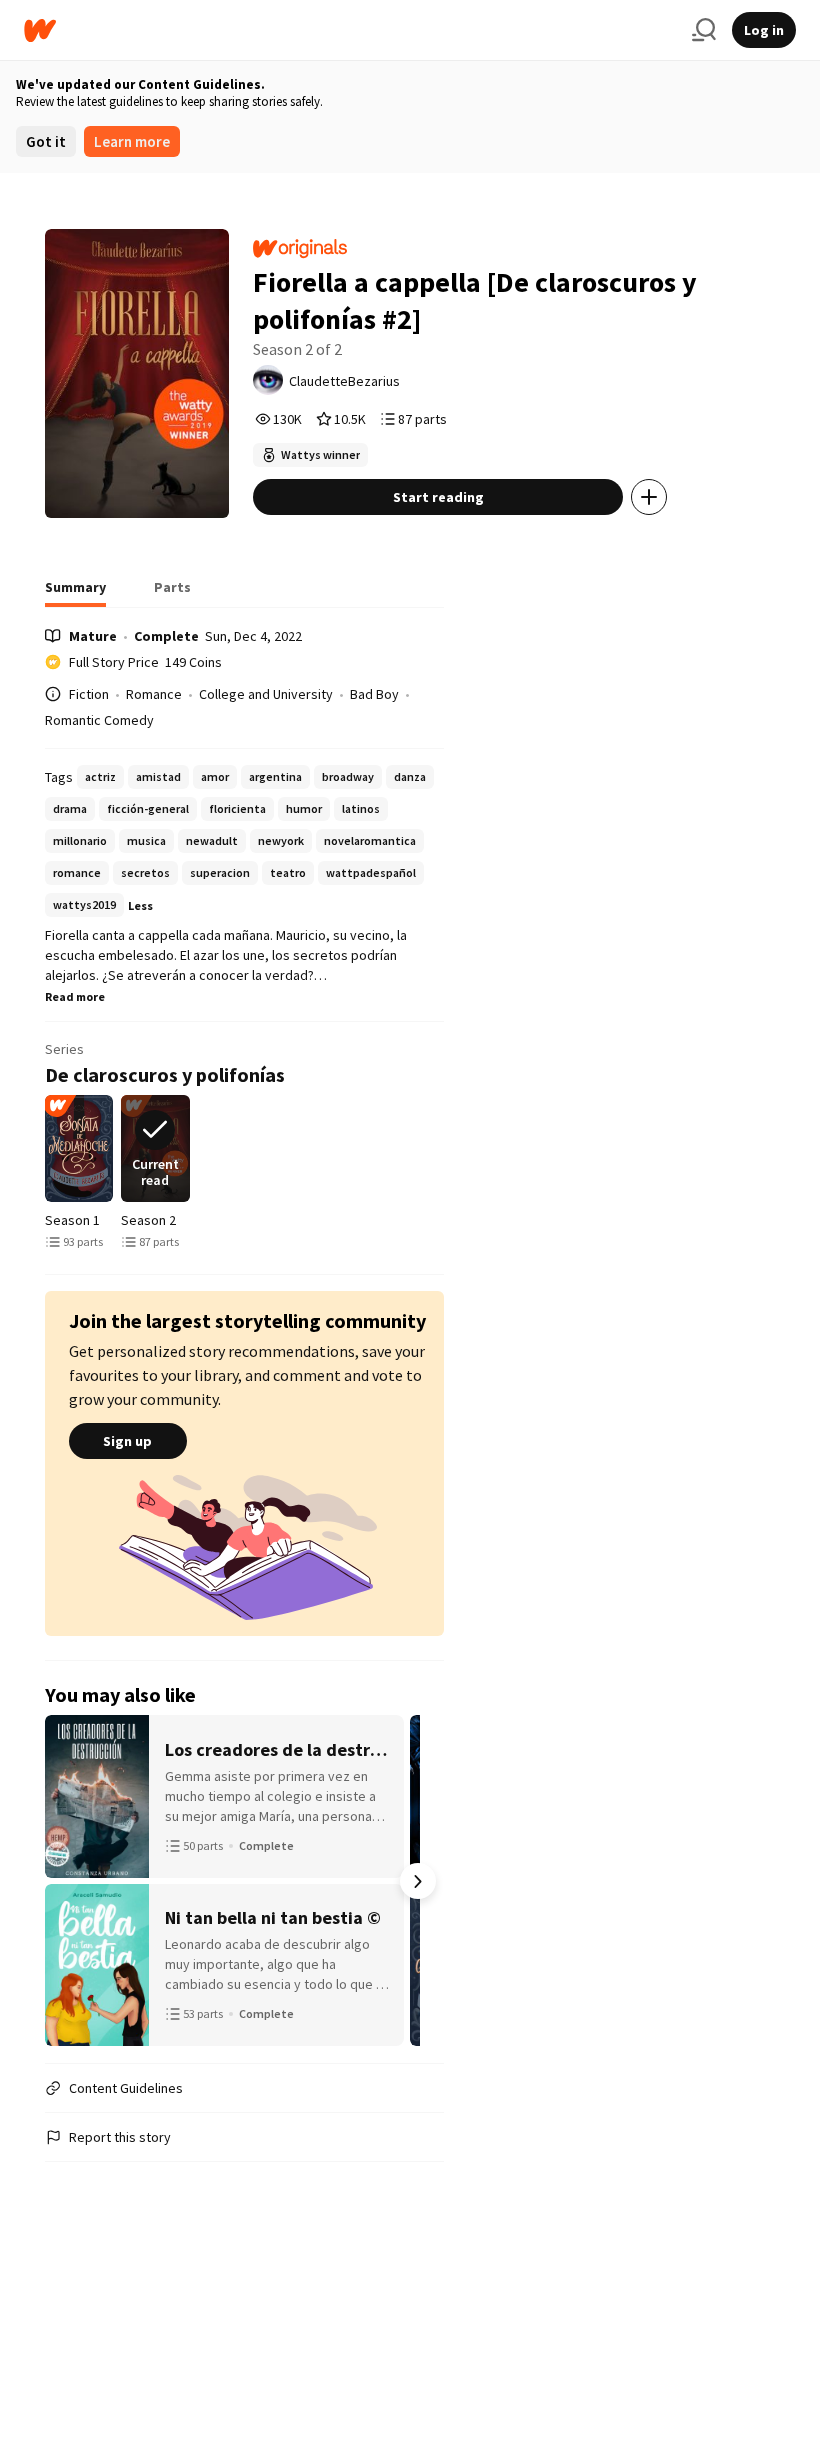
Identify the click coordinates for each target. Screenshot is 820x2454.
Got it (46, 141)
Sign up (127, 1441)
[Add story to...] (649, 497)
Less (140, 905)
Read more (75, 996)
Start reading (438, 497)
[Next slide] (418, 1149)
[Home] (350, 30)
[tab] (75, 593)
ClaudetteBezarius (344, 381)
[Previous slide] (71, 1149)
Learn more (132, 141)
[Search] (704, 30)
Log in (764, 30)
